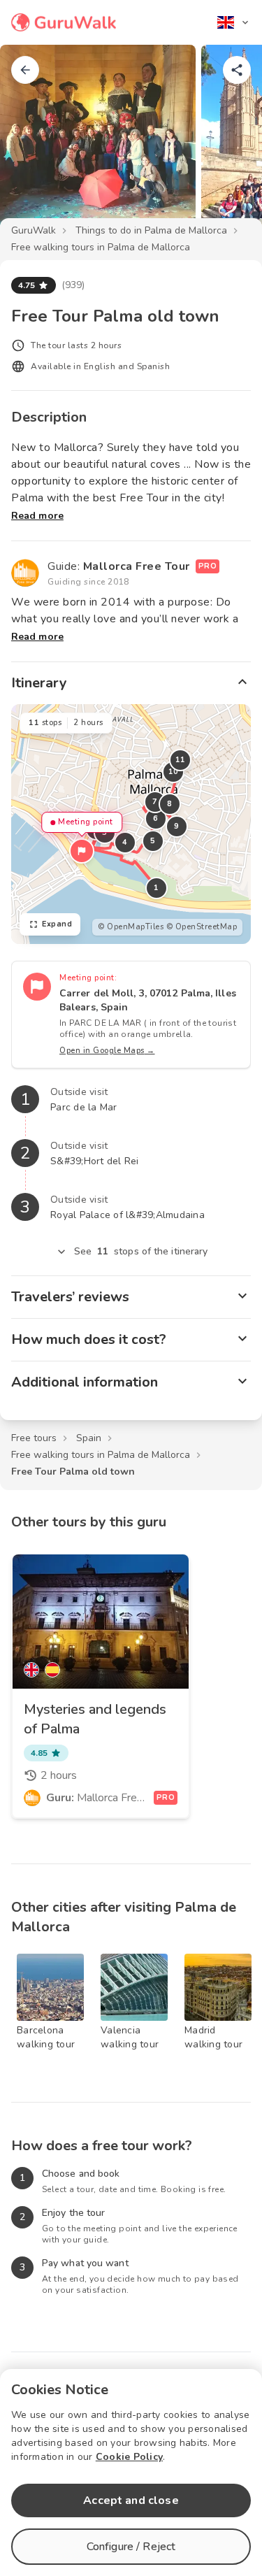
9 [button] (177, 826)
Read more (37, 516)
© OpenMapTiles (131, 927)
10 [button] (174, 772)
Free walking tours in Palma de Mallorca (101, 247)
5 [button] (153, 841)
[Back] (25, 70)
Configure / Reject (131, 2547)
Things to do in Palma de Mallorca (151, 230)
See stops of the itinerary (141, 1251)
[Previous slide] (34, 143)
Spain (89, 1438)
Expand (57, 924)
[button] (82, 851)
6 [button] (156, 818)
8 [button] (170, 804)
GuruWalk (34, 230)
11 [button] (181, 760)
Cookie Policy (129, 2457)
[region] (131, 824)
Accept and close (131, 2500)
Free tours (34, 1438)
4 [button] (125, 842)
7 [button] (155, 802)
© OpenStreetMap (202, 927)
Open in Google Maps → (107, 1051)
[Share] (237, 70)
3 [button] (105, 832)
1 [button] (157, 888)
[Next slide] (228, 143)
